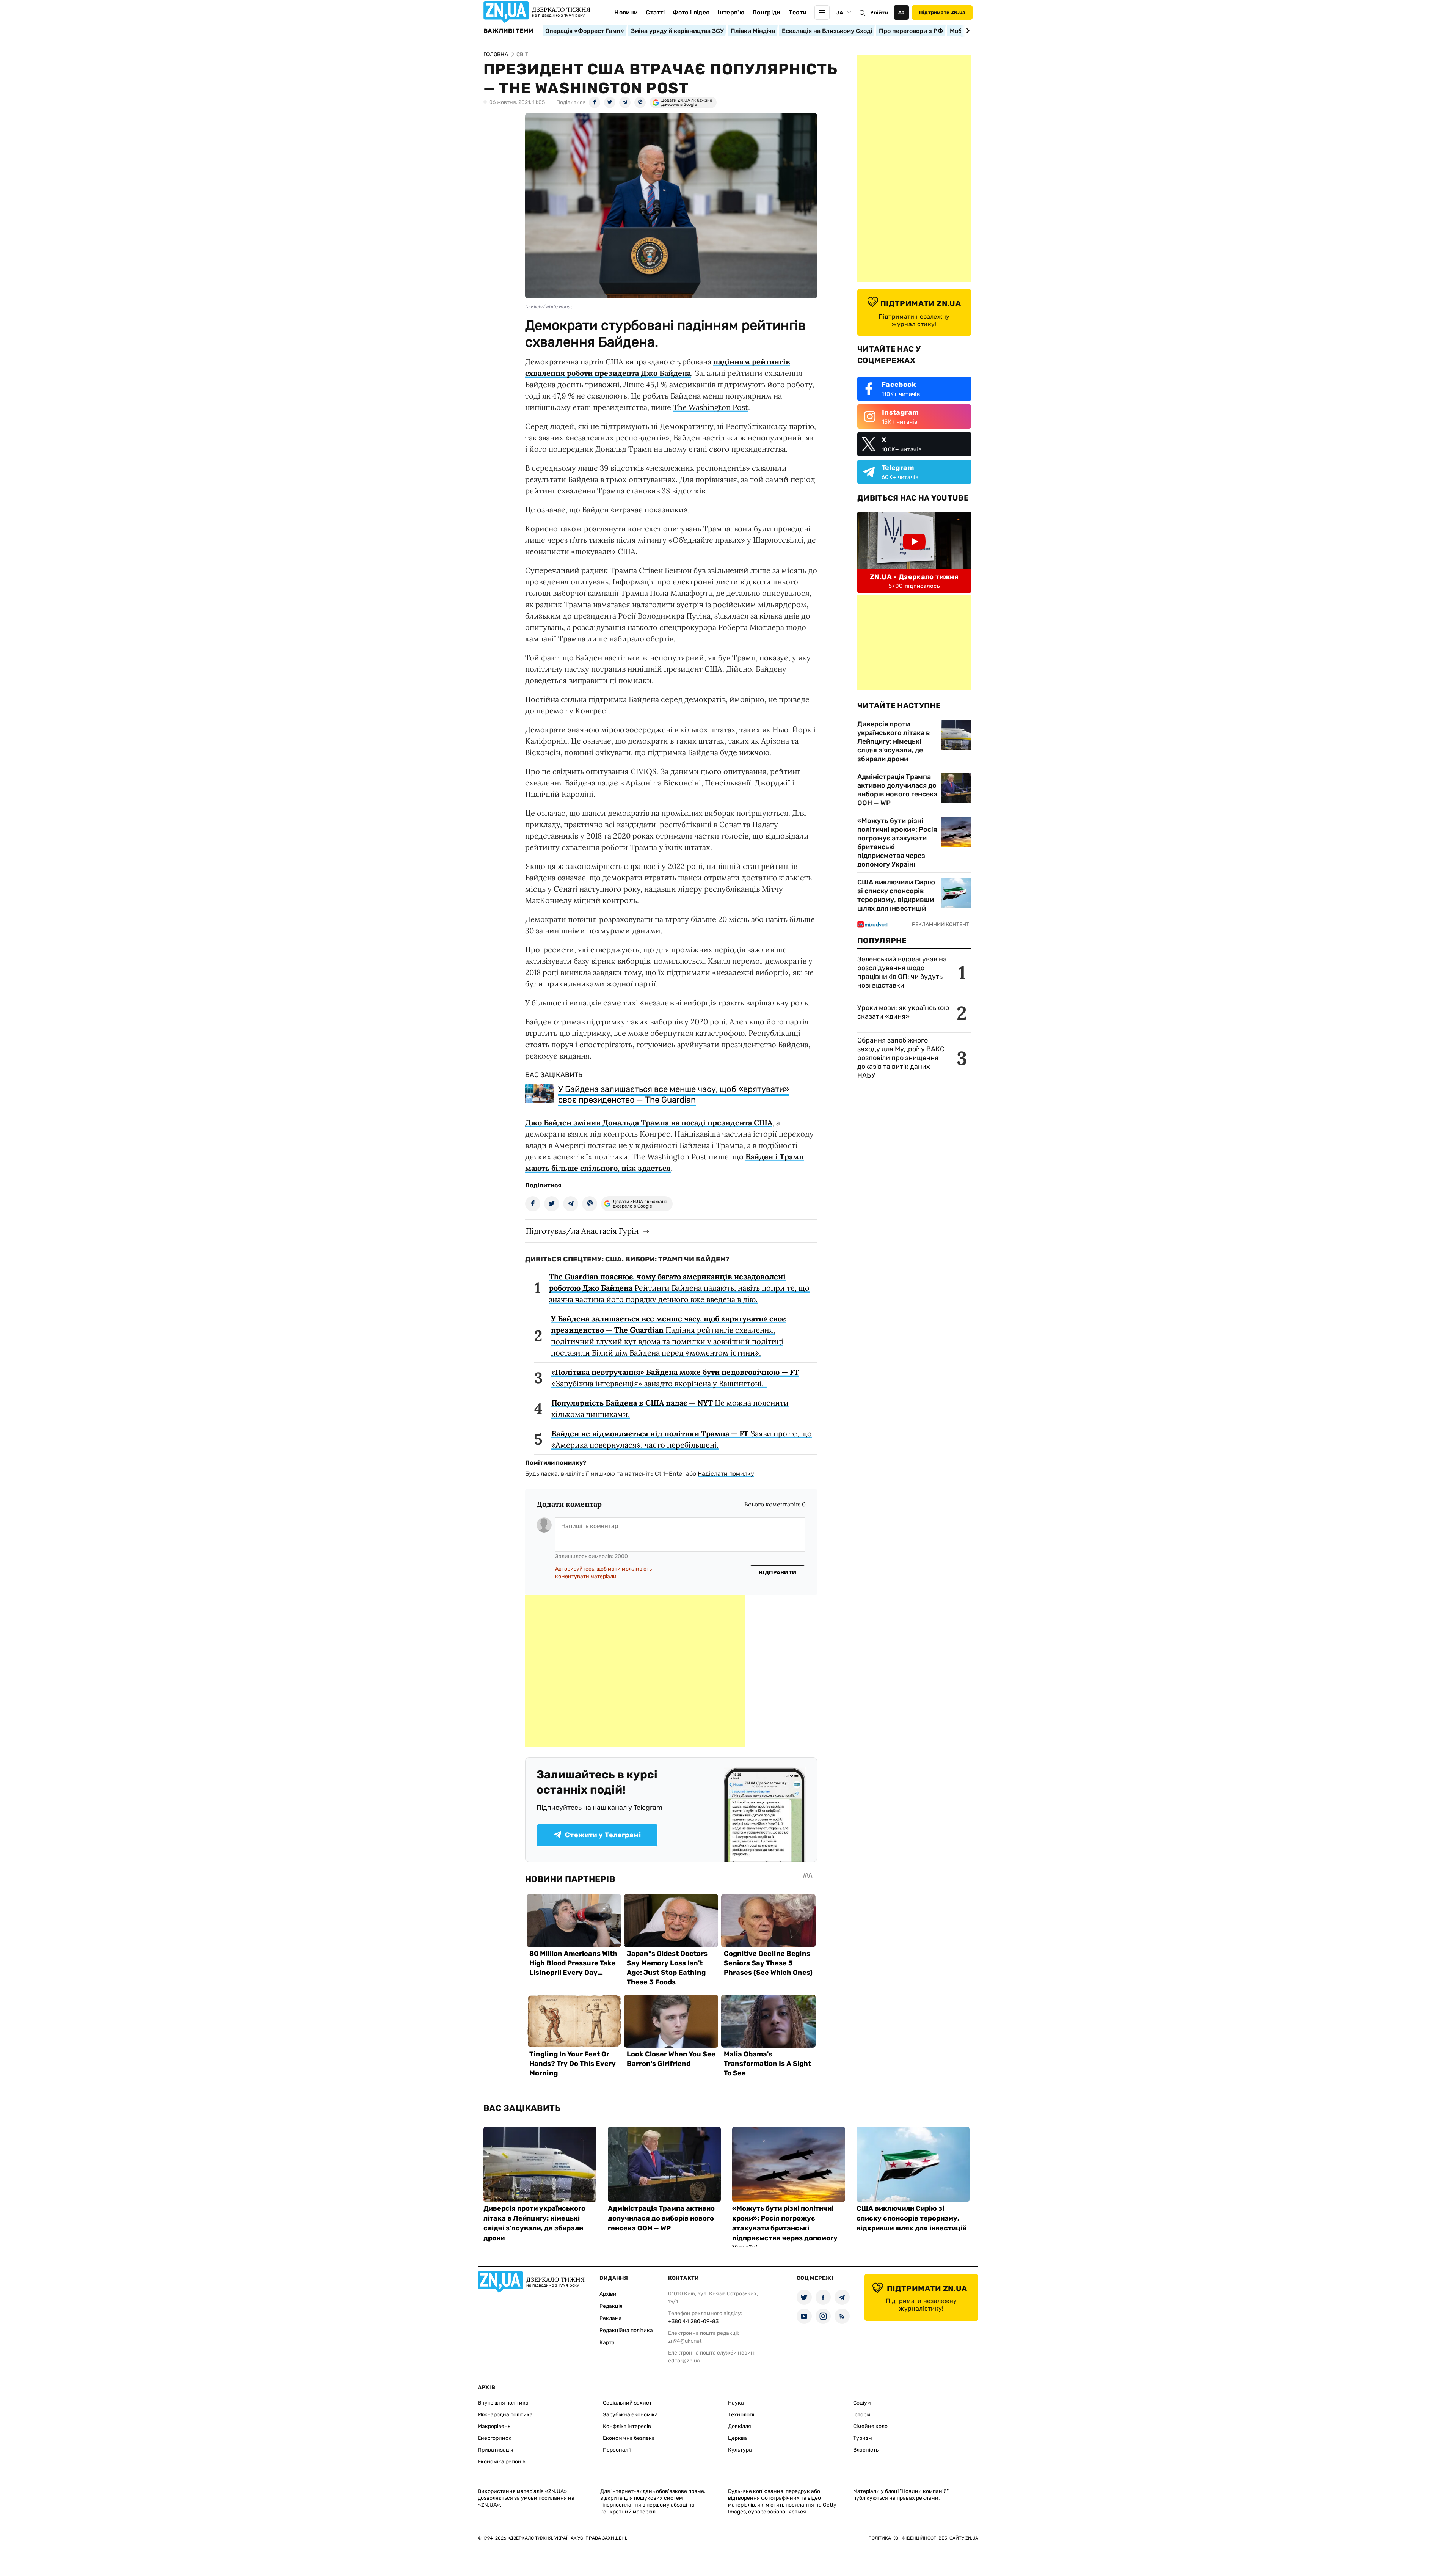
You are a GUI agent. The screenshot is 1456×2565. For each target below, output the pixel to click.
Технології (741, 2415)
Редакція (611, 2306)
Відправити (777, 1573)
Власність (866, 2450)
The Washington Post (711, 407)
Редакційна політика (626, 2330)
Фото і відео (691, 12)
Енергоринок (495, 2438)
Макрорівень (494, 2426)
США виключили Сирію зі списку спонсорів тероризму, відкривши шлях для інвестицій (896, 895)
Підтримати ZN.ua (942, 12)
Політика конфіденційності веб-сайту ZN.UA (923, 2538)
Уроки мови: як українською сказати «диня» (903, 1012)
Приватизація (496, 2450)
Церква (737, 2438)
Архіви (608, 2294)
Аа (901, 12)
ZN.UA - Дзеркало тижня (914, 577)
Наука (736, 2403)
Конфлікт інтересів (627, 2426)
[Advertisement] (635, 1671)
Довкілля (740, 2426)
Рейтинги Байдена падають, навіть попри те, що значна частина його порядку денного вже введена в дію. (679, 1288)
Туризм (863, 2438)
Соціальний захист (627, 2403)
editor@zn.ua (684, 2361)
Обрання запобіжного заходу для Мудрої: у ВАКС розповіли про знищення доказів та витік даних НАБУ (901, 1058)
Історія (862, 2415)
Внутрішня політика (503, 2403)
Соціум (862, 2403)
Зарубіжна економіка (630, 2415)
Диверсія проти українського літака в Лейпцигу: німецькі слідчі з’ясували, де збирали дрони (894, 741)
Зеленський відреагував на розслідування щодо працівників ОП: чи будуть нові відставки (902, 972)
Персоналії (617, 2450)
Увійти (879, 13)
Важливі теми (508, 31)
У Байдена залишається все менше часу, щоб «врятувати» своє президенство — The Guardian (674, 1094)
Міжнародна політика (505, 2415)
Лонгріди (766, 12)
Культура (740, 2450)
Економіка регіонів (502, 2462)
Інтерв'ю (731, 12)
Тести (798, 12)
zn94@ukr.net (685, 2341)
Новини (626, 12)
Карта (607, 2343)
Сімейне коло (870, 2426)
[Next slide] (967, 31)
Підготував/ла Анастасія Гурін (582, 1231)
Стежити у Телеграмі (603, 1835)
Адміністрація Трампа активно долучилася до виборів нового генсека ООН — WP (897, 790)
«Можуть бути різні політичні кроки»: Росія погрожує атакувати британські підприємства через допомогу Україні (897, 843)
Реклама (611, 2318)
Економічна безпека (629, 2438)
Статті (655, 12)
